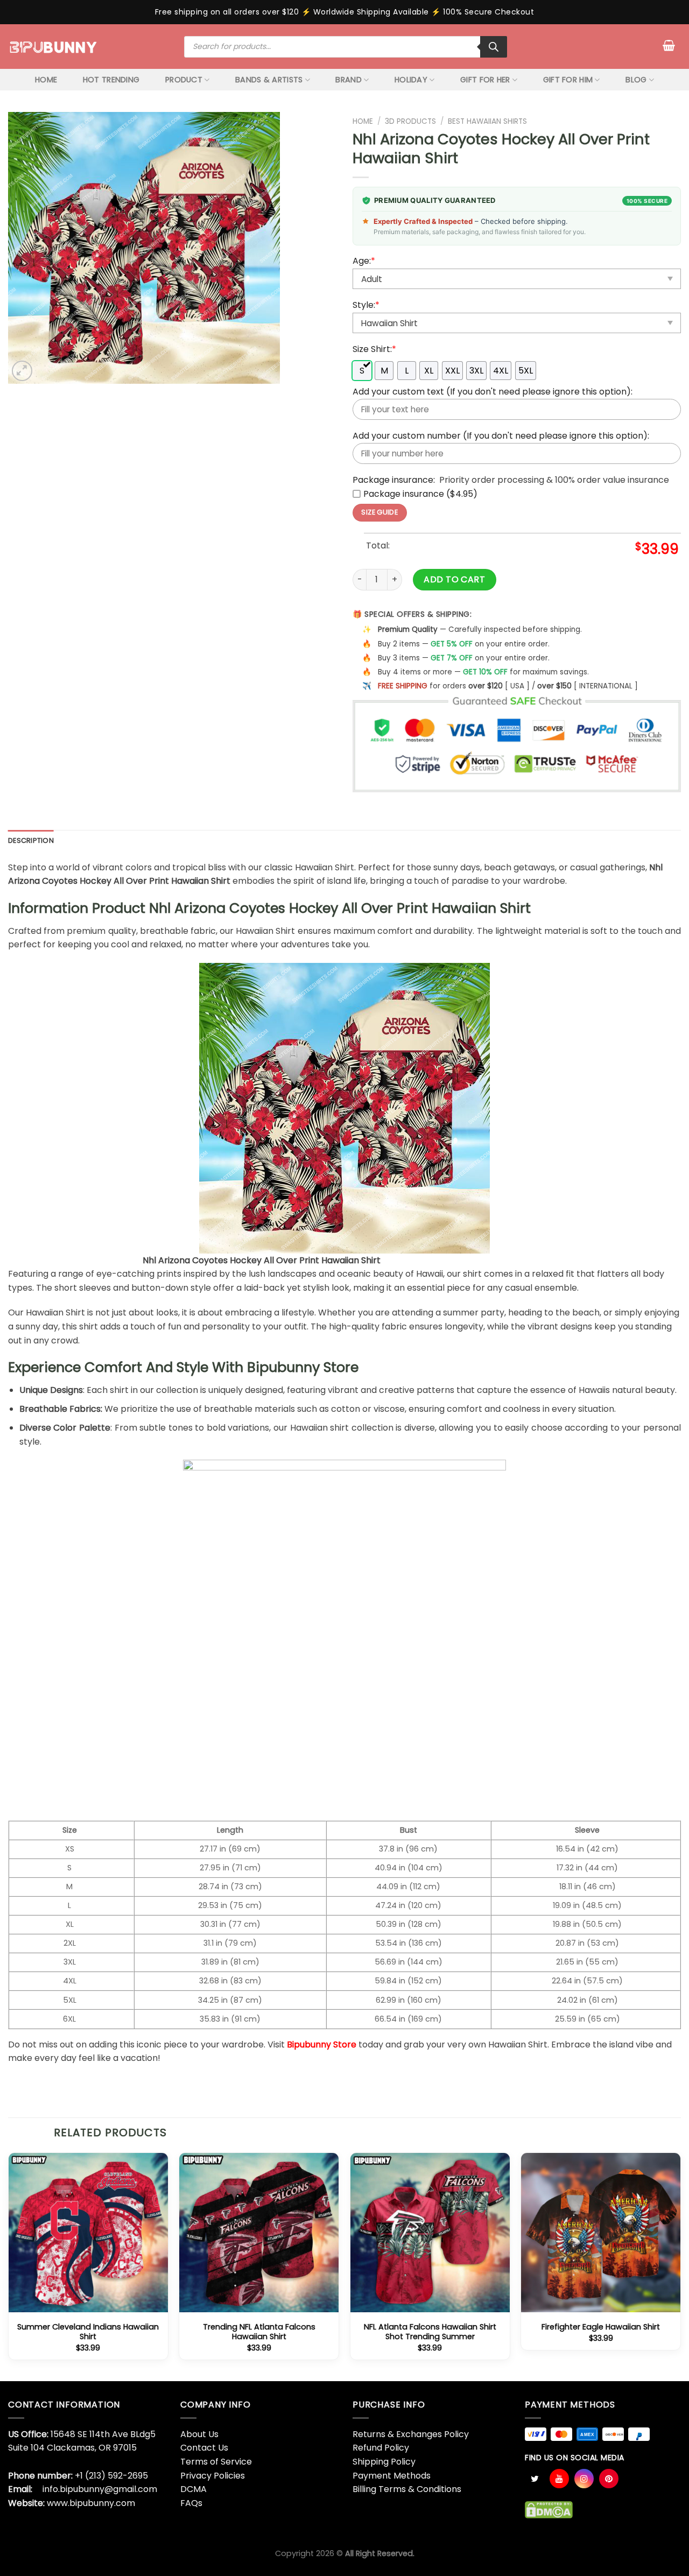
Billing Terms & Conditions (407, 2489)
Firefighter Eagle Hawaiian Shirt (601, 2327)
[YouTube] (559, 2479)
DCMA (194, 2489)
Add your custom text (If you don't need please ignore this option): (493, 392)
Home (363, 121)
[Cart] (669, 45)
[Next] (680, 2266)
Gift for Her (485, 80)
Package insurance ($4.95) (420, 494)
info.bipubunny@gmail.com (100, 2489)
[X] (535, 2479)
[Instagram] (584, 2479)
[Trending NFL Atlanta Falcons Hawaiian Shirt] (259, 2233)
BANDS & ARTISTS (269, 80)
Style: (366, 305)
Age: (364, 261)
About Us (199, 2434)
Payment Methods (392, 2476)
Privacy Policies (213, 2476)
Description (31, 840)
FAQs (191, 2503)
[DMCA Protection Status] (549, 2510)
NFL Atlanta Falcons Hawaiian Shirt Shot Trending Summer (430, 2332)
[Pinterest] (609, 2479)
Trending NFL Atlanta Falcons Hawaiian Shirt (259, 2332)
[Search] (494, 47)
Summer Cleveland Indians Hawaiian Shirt (88, 2332)
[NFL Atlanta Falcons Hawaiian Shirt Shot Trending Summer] (430, 2233)
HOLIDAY (411, 80)
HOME (46, 80)
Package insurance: (394, 480)
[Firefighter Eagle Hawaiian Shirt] (601, 2233)
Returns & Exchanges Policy (411, 2434)
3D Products (410, 121)
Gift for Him (568, 80)
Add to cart (454, 579)
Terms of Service (216, 2462)
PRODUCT (184, 80)
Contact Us (204, 2448)
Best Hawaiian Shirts (487, 121)
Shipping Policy (384, 2462)
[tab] (31, 841)
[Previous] (9, 2266)
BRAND (348, 80)
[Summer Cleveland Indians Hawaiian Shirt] (88, 2233)
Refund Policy (381, 2448)
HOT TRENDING (111, 80)
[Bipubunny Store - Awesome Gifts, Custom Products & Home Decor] (54, 46)
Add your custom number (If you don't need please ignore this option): (501, 436)
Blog (636, 80)
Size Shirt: (374, 349)
